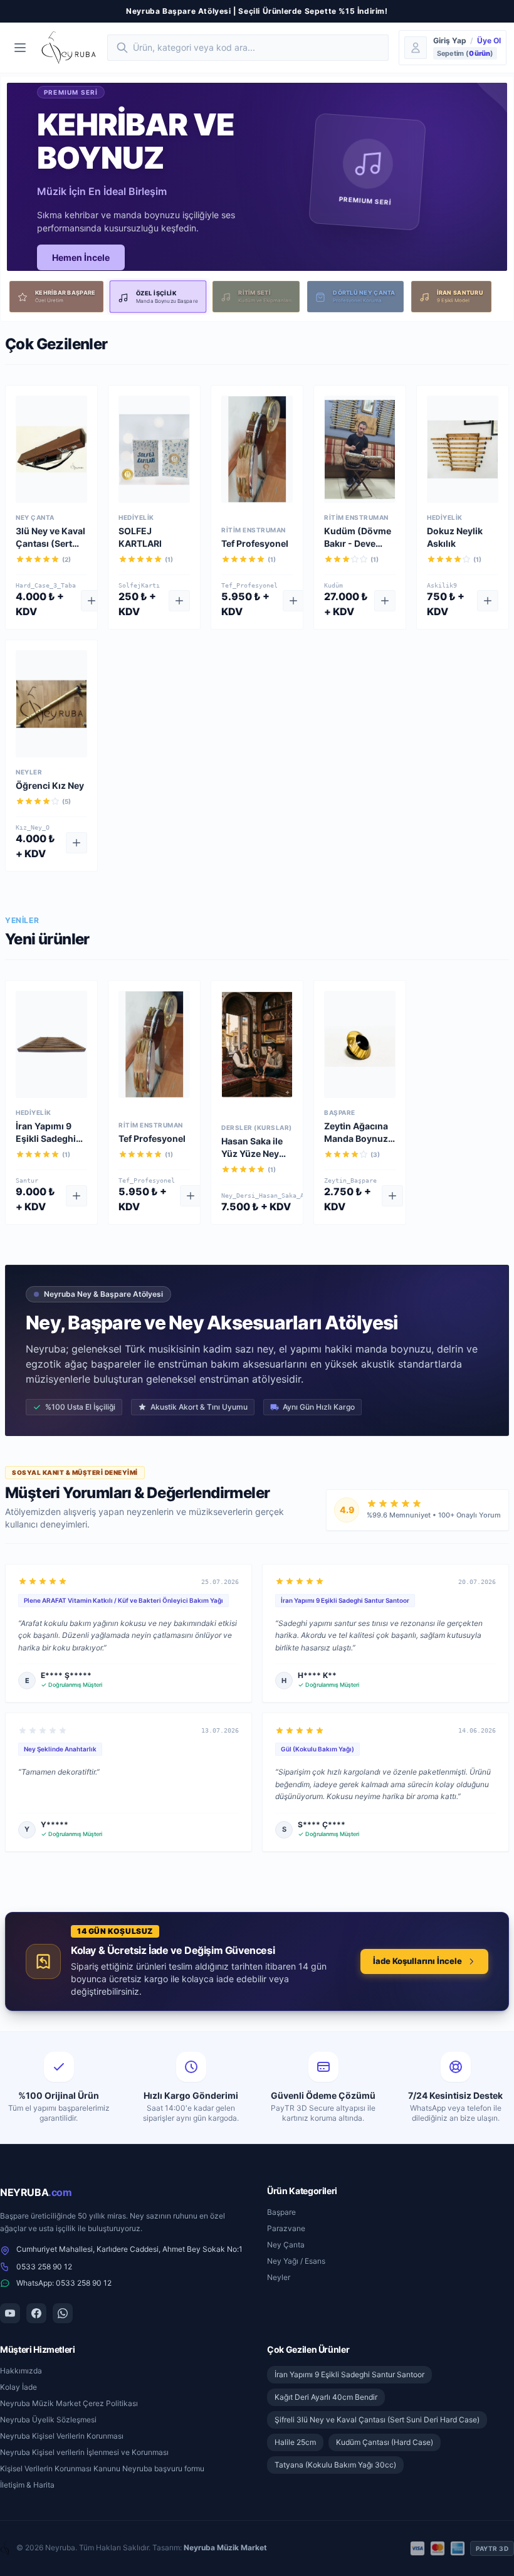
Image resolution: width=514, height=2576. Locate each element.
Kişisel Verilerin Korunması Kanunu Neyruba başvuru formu (102, 2468)
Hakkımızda (21, 2371)
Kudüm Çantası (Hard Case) (385, 2442)
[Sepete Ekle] (92, 601)
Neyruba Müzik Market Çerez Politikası (69, 2403)
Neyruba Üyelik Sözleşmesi (48, 2420)
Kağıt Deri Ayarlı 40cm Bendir (326, 2397)
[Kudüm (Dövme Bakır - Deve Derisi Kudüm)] (360, 449)
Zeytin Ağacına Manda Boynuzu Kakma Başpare (359, 1138)
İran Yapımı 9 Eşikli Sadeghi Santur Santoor (48, 1138)
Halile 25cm (295, 2442)
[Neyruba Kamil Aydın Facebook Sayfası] (36, 2313)
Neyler (279, 2277)
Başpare (281, 2212)
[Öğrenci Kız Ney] (51, 704)
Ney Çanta (286, 2245)
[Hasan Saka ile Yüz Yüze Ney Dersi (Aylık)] (257, 1044)
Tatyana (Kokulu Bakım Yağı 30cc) (335, 2465)
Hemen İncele (81, 257)
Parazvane (286, 2228)
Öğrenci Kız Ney (50, 785)
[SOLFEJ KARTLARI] (154, 449)
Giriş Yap (450, 40)
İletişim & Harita (27, 2485)
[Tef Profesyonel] (257, 449)
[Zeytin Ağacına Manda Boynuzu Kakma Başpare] (360, 1044)
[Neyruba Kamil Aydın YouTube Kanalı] (10, 2313)
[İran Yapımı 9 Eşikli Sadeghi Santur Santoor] (51, 1044)
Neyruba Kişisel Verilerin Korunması (62, 2436)
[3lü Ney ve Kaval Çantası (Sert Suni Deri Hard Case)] (51, 449)
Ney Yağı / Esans (296, 2261)
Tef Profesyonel (255, 543)
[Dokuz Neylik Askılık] (463, 449)
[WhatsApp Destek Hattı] (63, 2313)
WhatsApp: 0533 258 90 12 (64, 2283)
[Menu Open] (20, 48)
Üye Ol (489, 40)
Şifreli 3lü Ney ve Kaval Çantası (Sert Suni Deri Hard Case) (377, 2420)
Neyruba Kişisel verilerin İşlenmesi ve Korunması (84, 2452)
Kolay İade (18, 2387)
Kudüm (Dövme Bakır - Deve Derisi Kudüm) (358, 543)
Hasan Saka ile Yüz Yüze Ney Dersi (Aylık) (252, 1153)
